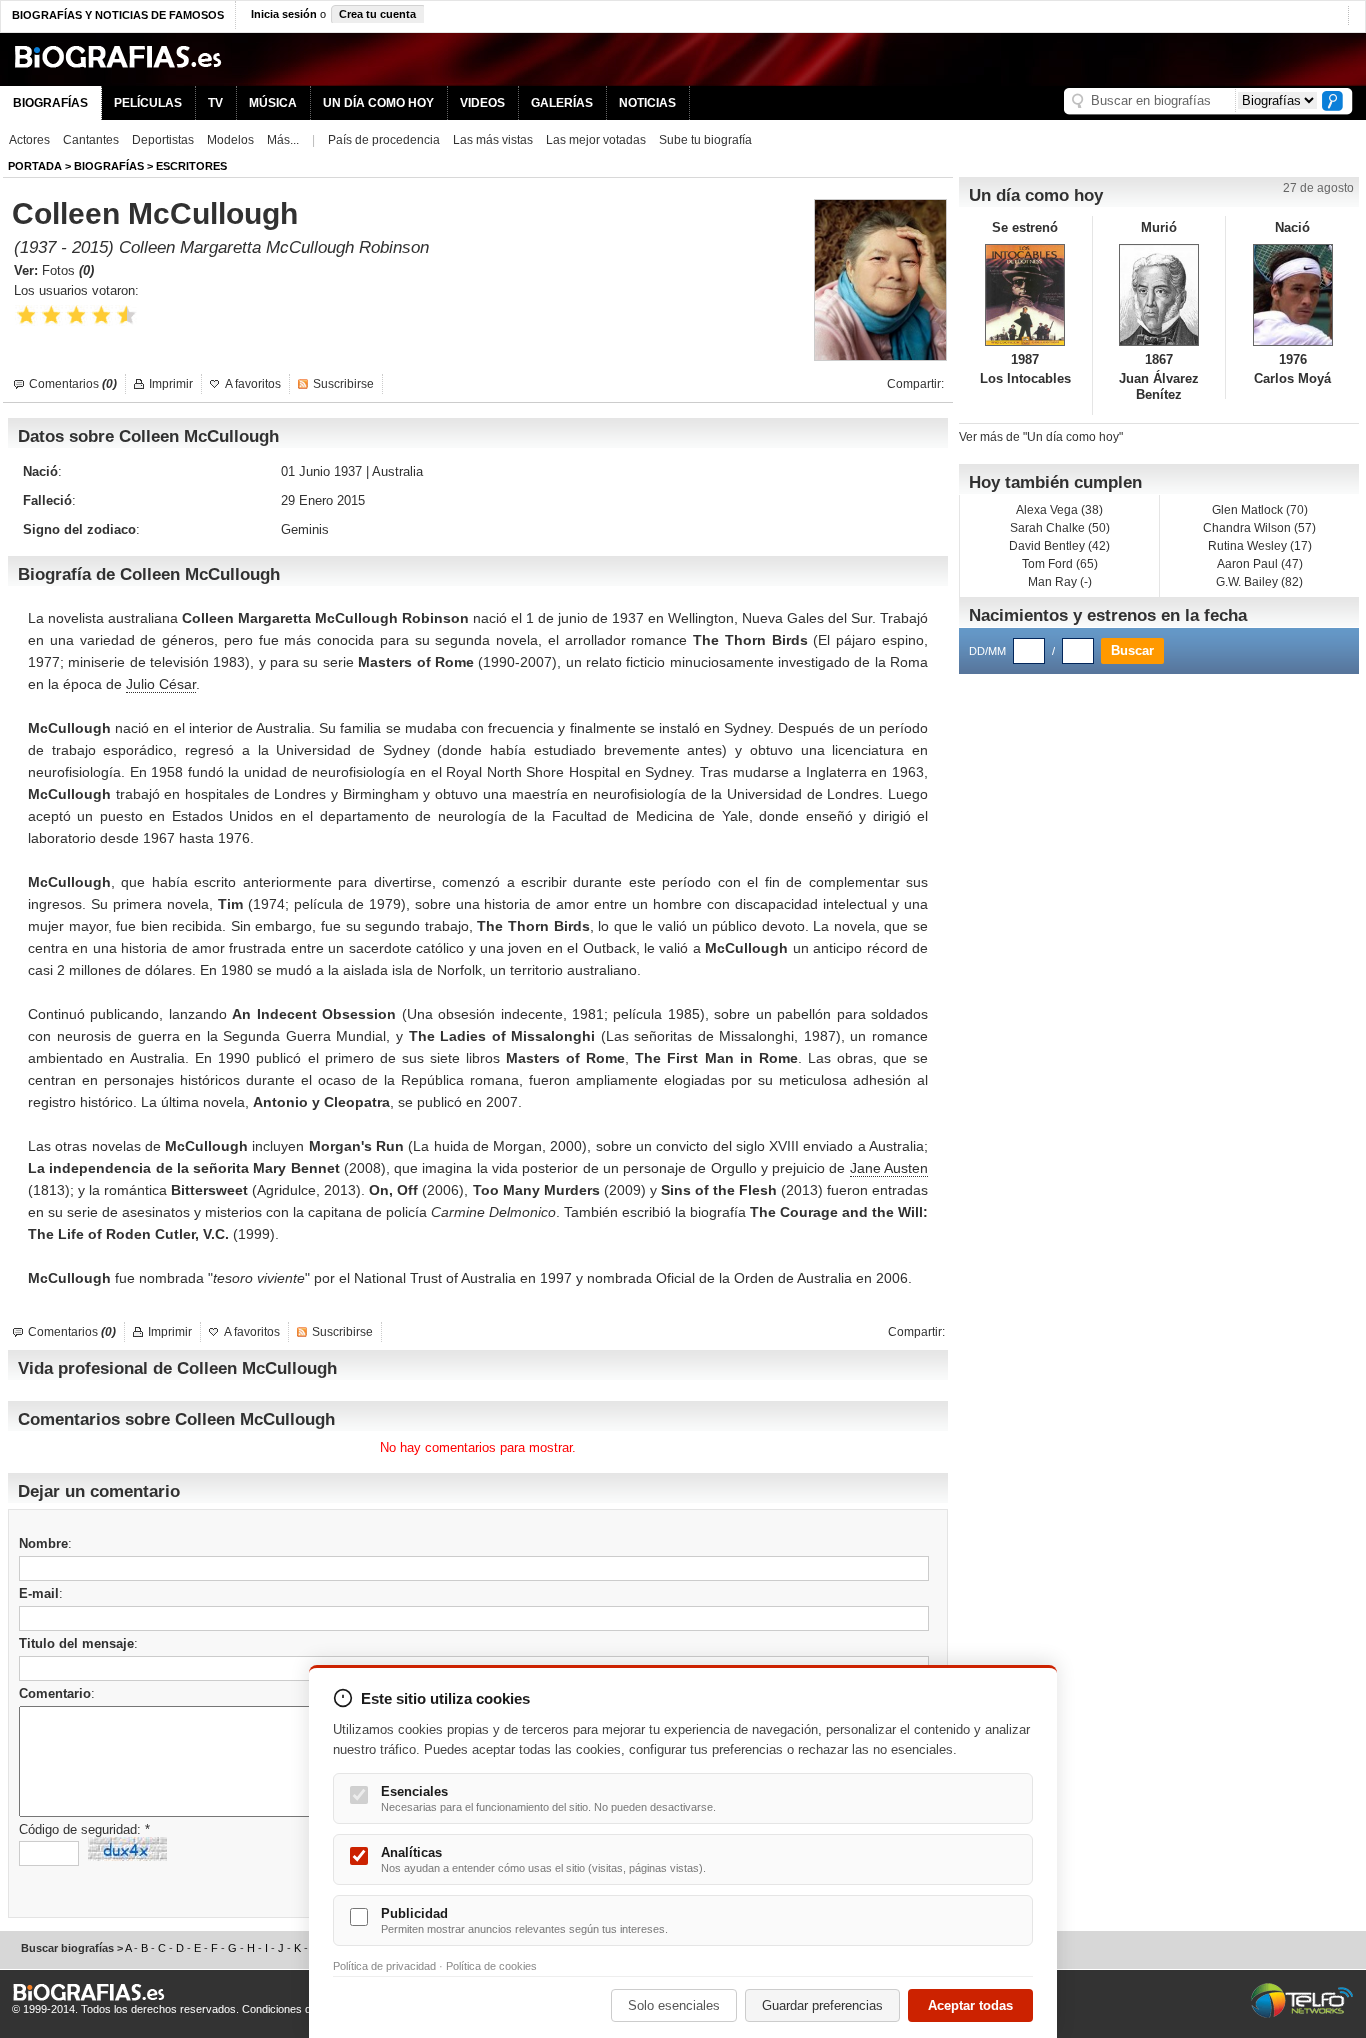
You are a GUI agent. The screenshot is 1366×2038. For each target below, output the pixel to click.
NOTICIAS (647, 103)
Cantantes (91, 140)
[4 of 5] (101, 315)
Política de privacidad (384, 1966)
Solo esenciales (674, 2005)
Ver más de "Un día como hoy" (1041, 437)
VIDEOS (482, 103)
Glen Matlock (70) (1260, 510)
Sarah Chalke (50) (1060, 528)
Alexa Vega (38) (1059, 510)
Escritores (191, 166)
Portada (35, 166)
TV (215, 103)
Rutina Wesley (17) (1260, 546)
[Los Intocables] (1025, 295)
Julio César (161, 684)
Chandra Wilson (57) (1259, 528)
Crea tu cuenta (377, 14)
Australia (397, 471)
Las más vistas (493, 140)
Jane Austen (889, 1168)
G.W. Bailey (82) (1259, 582)
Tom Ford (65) (1060, 564)
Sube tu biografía (705, 140)
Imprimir (171, 384)
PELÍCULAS (148, 103)
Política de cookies (491, 1966)
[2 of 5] (51, 315)
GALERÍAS (562, 103)
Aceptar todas (970, 2005)
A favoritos (253, 384)
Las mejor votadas (596, 140)
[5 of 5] (126, 315)
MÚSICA (273, 103)
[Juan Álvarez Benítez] (1159, 295)
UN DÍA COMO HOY (378, 103)
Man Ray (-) (1060, 582)
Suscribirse (343, 384)
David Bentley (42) (1059, 546)
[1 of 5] (26, 315)
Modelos (230, 140)
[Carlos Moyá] (1292, 295)
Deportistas (163, 140)
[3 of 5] (76, 315)
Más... (283, 140)
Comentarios (73, 384)
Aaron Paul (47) (1260, 564)
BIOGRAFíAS (109, 166)
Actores (29, 140)
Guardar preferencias (822, 2005)
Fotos (68, 270)
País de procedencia (384, 140)
